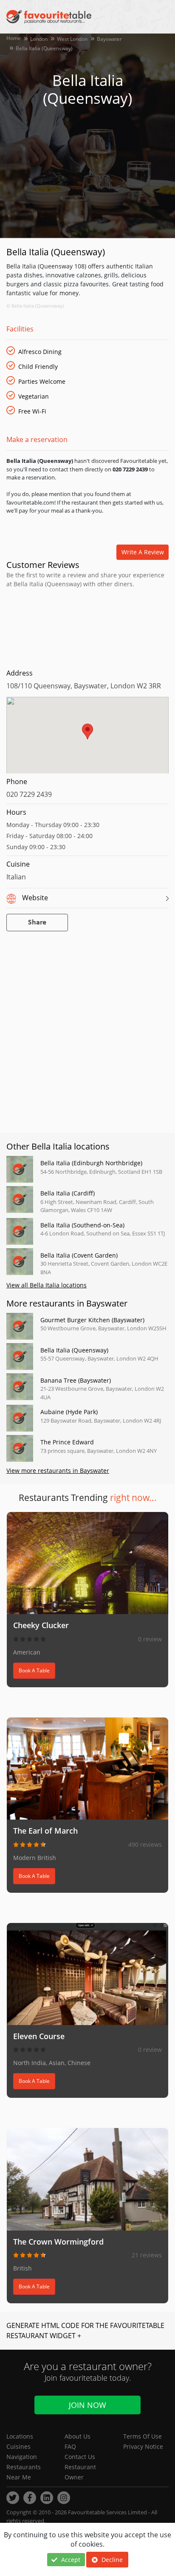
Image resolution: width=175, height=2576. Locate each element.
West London (72, 39)
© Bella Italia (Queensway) (35, 306)
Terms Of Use (143, 2436)
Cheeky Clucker (41, 1625)
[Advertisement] (87, 626)
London (39, 39)
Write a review (143, 552)
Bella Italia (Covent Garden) (79, 1255)
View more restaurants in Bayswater (58, 1471)
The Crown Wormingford (58, 2242)
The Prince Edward (67, 1442)
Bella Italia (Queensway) (74, 1350)
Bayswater (109, 39)
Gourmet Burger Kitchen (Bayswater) (92, 1320)
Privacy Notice (143, 2446)
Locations (20, 2436)
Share (37, 923)
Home (14, 38)
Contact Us (80, 2457)
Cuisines (18, 2446)
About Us (78, 2436)
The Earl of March (45, 1831)
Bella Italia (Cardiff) (68, 1193)
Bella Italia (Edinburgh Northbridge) (91, 1163)
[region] (87, 739)
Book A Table (34, 1670)
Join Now (87, 2405)
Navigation (22, 2457)
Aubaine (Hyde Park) (69, 1412)
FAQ (70, 2446)
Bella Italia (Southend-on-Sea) (82, 1225)
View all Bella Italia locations (47, 1285)
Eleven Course (39, 2036)
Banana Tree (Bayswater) (76, 1380)
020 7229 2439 (29, 794)
